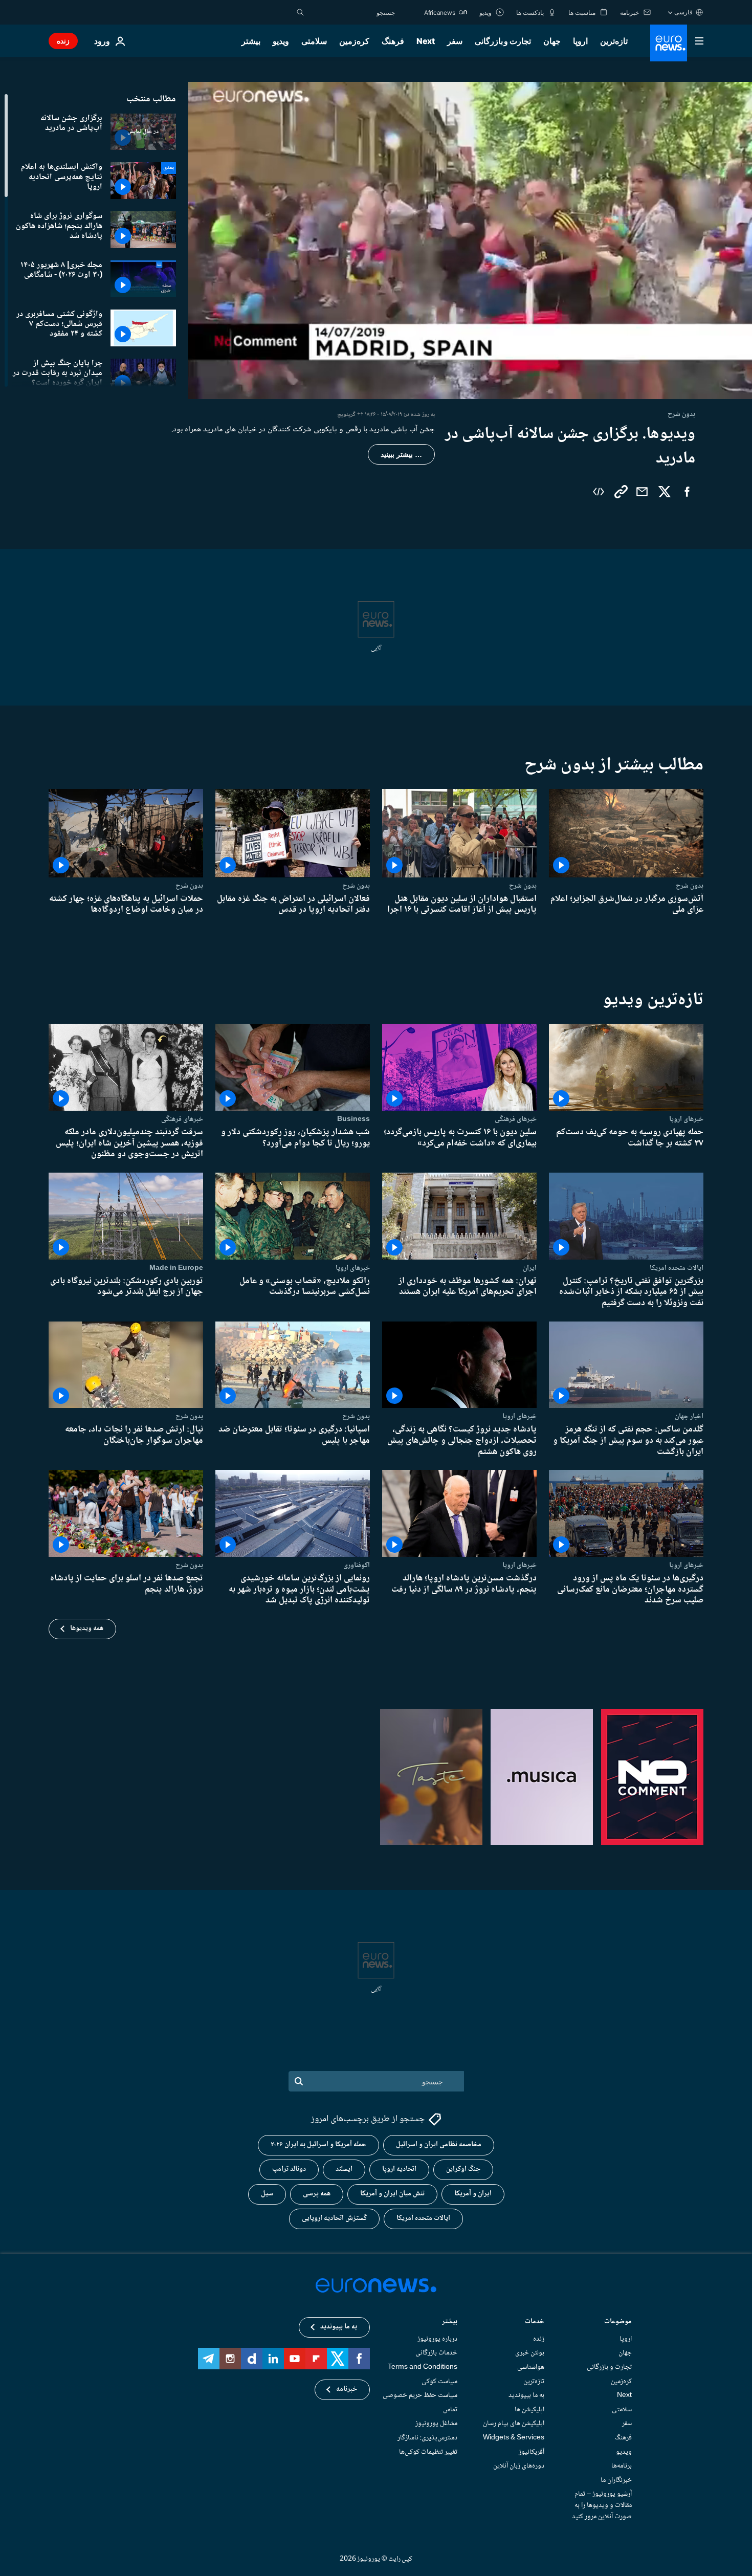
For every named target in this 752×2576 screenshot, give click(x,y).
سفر (455, 41)
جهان (552, 41)
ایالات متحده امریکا (677, 1268)
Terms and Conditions (423, 2367)
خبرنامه (347, 2390)
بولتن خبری (530, 2353)
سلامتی (314, 41)
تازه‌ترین (614, 41)
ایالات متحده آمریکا (423, 2219)
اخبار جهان (689, 1416)
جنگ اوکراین (463, 2170)
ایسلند (344, 2170)
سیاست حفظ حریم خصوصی (420, 2396)
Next (426, 41)
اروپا (580, 41)
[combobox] (352, 12)
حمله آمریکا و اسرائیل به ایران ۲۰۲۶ (318, 2145)
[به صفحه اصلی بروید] (669, 43)
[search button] (300, 12)
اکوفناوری (357, 1565)
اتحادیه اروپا (399, 2170)
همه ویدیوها (87, 1628)
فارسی (683, 12)
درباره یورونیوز (437, 2339)
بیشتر (450, 2322)
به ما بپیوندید (526, 2396)
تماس (450, 2410)
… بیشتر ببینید (401, 454)
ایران (530, 1268)
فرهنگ (393, 41)
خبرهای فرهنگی (516, 1119)
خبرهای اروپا (686, 1119)
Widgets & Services (514, 2438)
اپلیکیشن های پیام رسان (514, 2424)
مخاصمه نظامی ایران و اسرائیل (439, 2145)
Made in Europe (176, 1268)
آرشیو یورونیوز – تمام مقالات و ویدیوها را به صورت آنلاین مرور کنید (602, 2506)
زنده (63, 41)
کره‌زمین (354, 41)
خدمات (535, 2322)
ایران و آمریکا (473, 2194)
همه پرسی (317, 2194)
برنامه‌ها (622, 2467)
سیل (267, 2194)
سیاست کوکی (439, 2382)
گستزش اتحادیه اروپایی (334, 2219)
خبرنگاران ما (616, 2480)
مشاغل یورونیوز (436, 2424)
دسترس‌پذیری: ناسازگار (427, 2438)
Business (353, 1119)
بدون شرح (690, 886)
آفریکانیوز (532, 2452)
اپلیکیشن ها (529, 2410)
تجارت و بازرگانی (503, 41)
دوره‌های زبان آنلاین (519, 2467)
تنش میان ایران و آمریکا (392, 2194)
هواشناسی (531, 2367)
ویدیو (281, 41)
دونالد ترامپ (289, 2170)
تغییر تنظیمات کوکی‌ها (428, 2452)
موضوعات (618, 2322)
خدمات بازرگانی (436, 2353)
